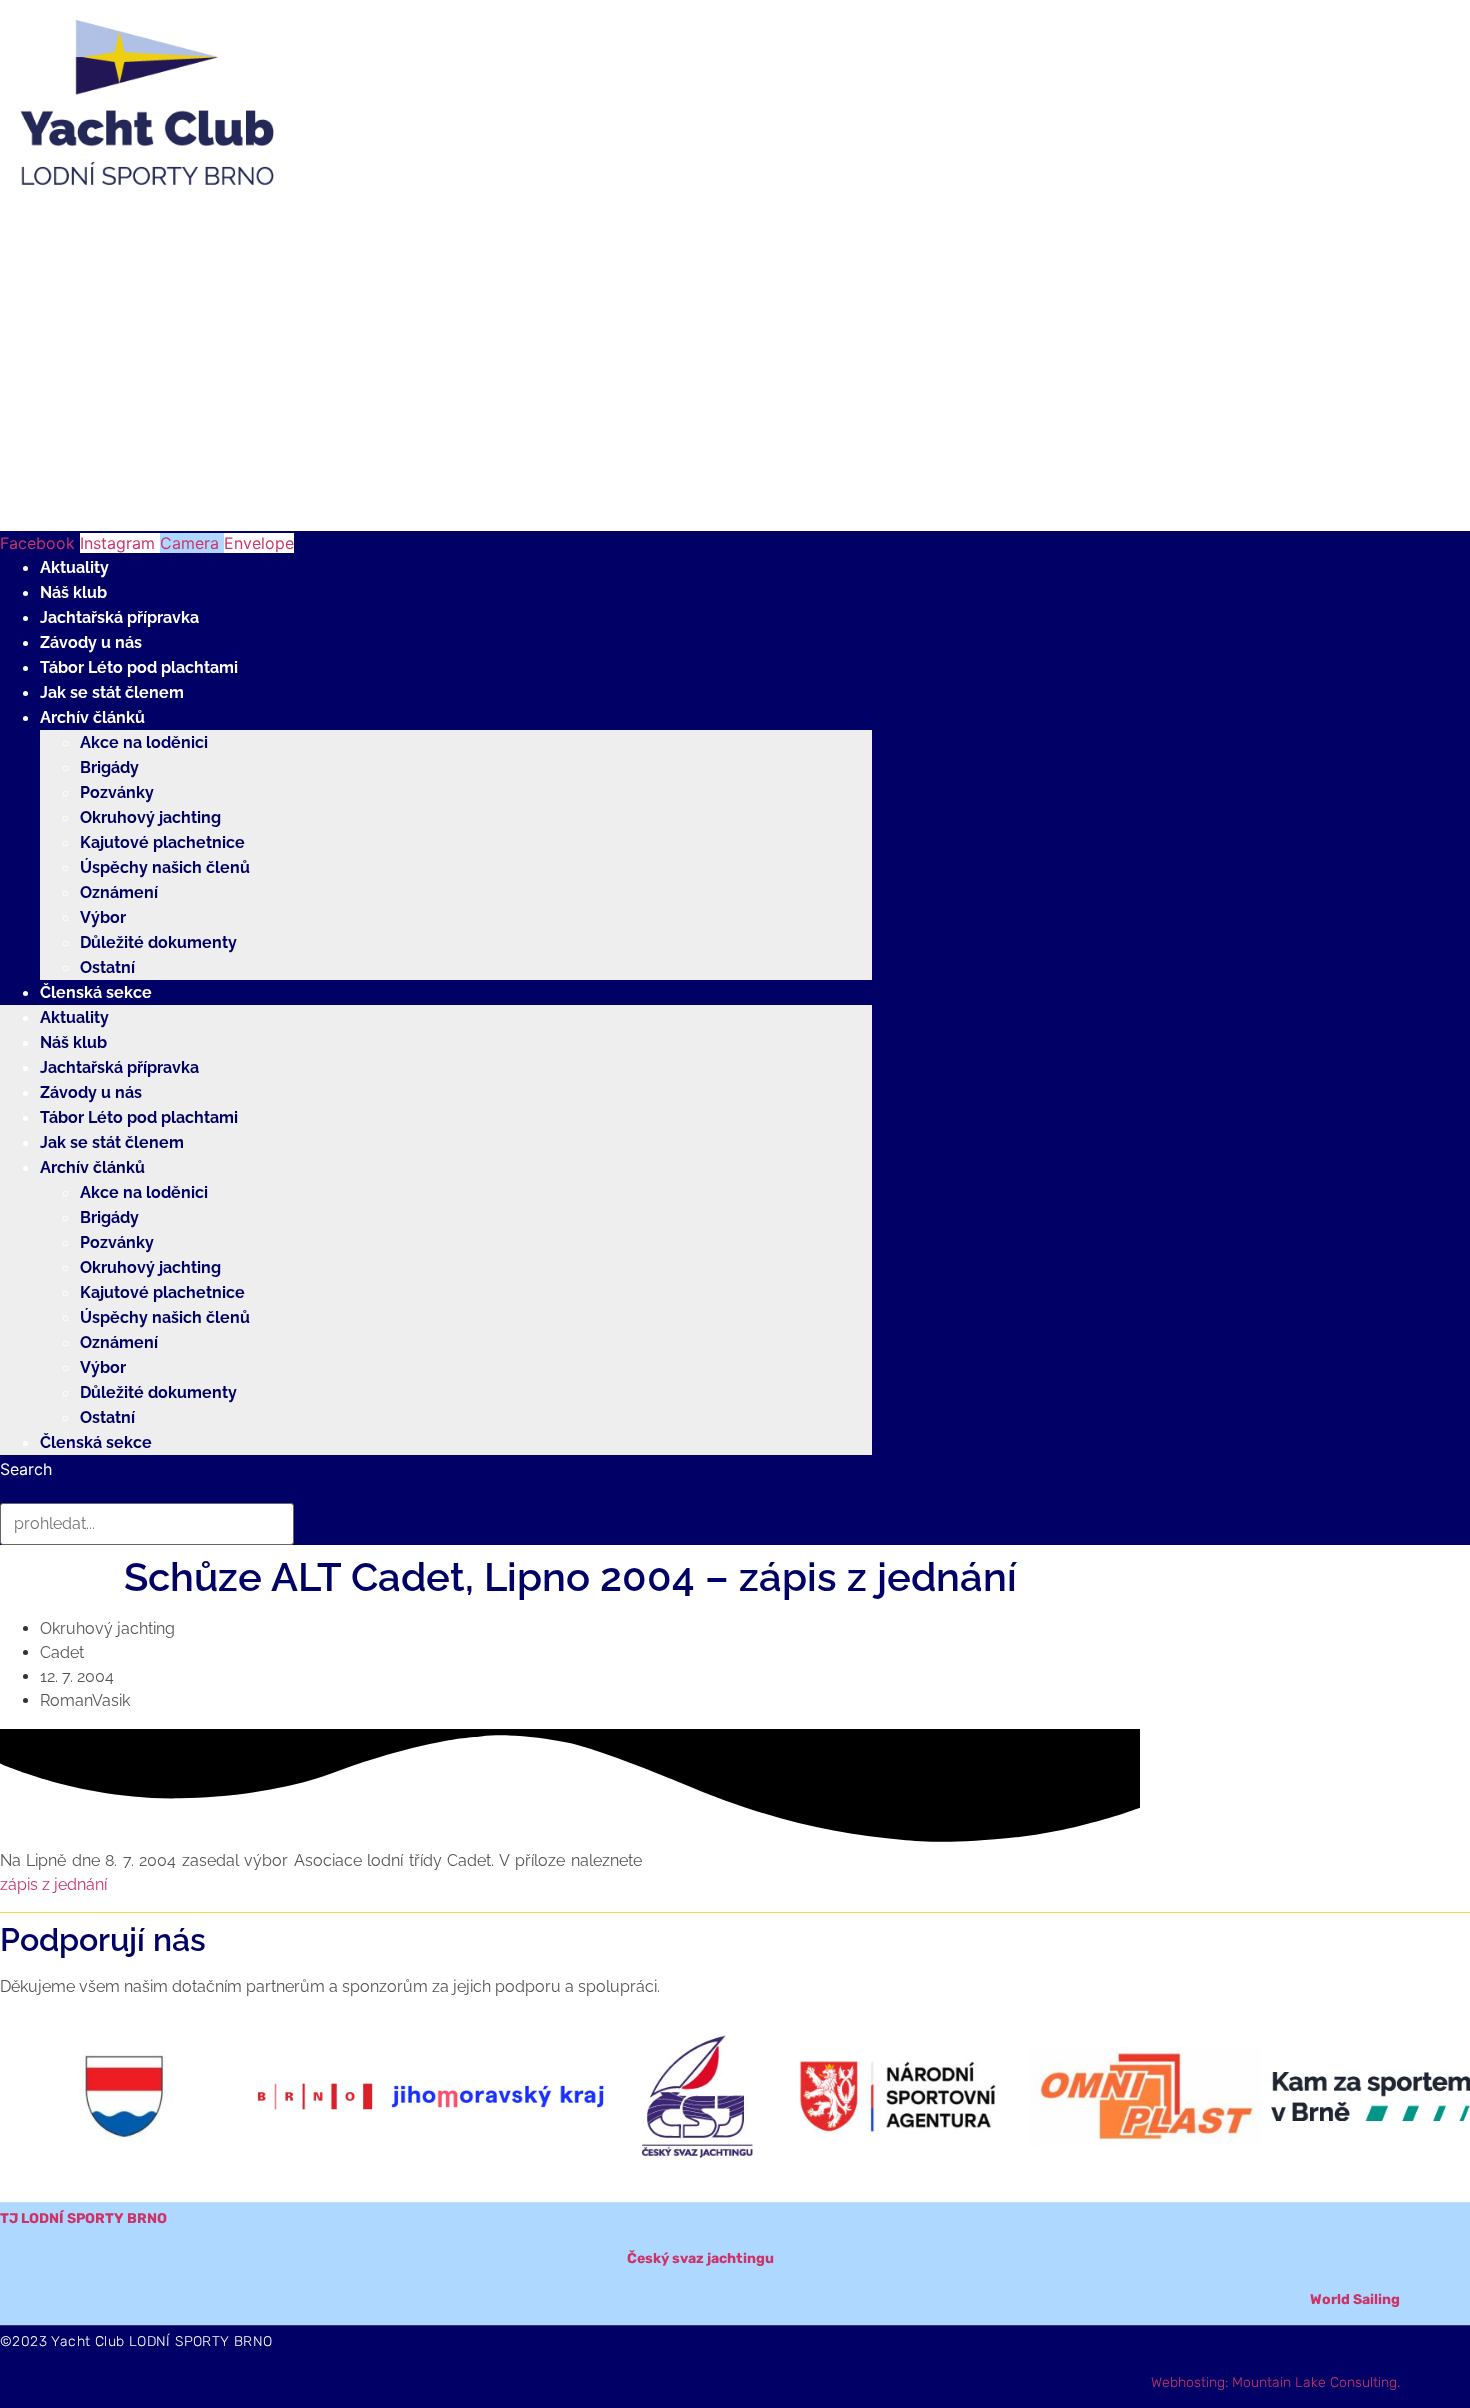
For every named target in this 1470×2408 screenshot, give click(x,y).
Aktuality (74, 567)
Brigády (109, 767)
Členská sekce (96, 992)
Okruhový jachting (150, 817)
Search (26, 1469)
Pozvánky (117, 792)
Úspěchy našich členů (165, 867)
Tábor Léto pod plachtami (139, 667)
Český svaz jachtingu (700, 2258)
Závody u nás (91, 642)
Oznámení (119, 892)
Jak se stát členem (112, 692)
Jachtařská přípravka (119, 617)
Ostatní (107, 967)
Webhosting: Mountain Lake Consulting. (1275, 2382)
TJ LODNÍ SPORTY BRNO (83, 2218)
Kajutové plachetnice (162, 842)
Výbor (103, 917)
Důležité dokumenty (158, 942)
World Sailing (1355, 2299)
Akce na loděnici (144, 742)
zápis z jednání (53, 1884)
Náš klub (73, 592)
